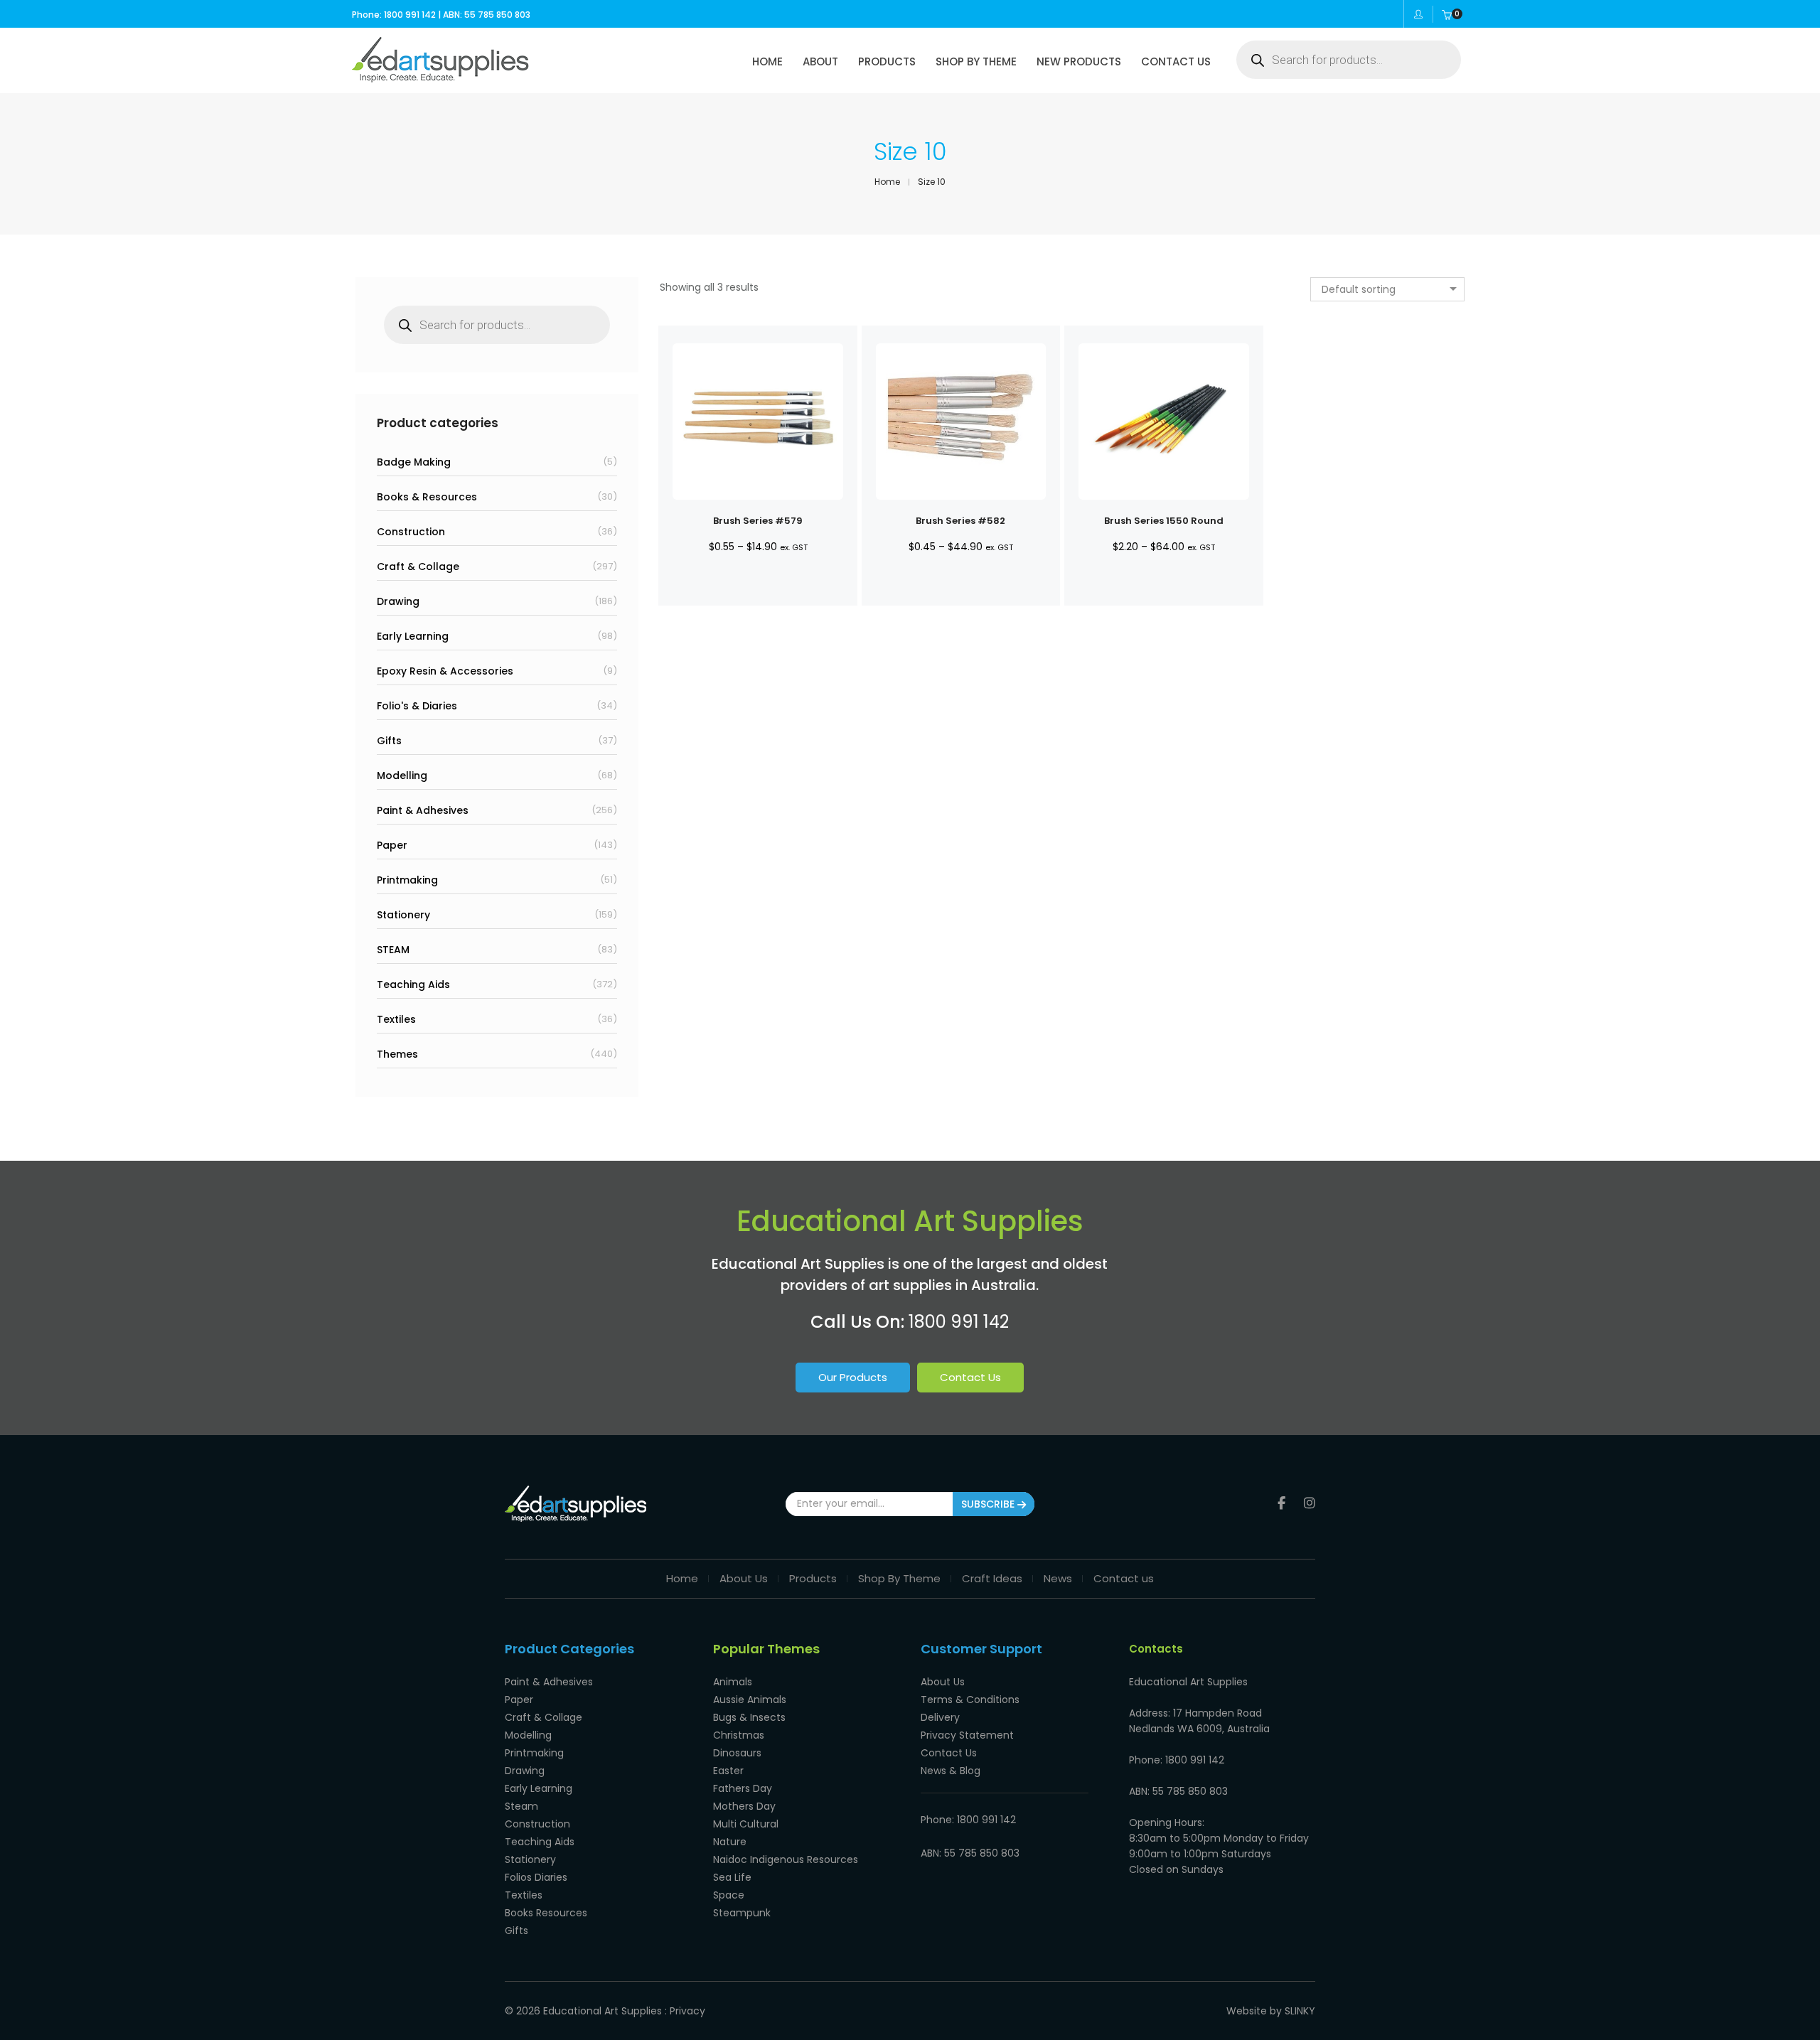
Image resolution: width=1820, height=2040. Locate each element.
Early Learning (413, 636)
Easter (728, 1771)
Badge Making (414, 462)
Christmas (739, 1735)
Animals (733, 1682)
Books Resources (546, 1913)
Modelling (402, 775)
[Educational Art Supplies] (440, 77)
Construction (411, 532)
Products (813, 1578)
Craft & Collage (418, 567)
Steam (521, 1806)
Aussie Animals (750, 1700)
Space (729, 1895)
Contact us (1124, 1578)
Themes (397, 1054)
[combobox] (1387, 289)
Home (682, 1578)
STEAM (393, 950)
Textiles (396, 1019)
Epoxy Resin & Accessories (445, 671)
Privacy (687, 2011)
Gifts (389, 741)
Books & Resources (427, 497)
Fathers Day (743, 1788)
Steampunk (742, 1913)
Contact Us (970, 1377)
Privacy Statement (967, 1735)
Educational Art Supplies (603, 2011)
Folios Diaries (536, 1877)
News (1058, 1578)
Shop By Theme (899, 1578)
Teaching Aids (413, 984)
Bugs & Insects (749, 1717)
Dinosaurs (737, 1753)
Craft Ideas (992, 1578)
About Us (744, 1578)
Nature (730, 1842)
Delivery (940, 1717)
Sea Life (732, 1877)
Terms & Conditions (970, 1700)
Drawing (398, 601)
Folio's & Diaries (417, 706)
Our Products (853, 1377)
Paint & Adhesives (423, 810)
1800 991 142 (959, 1322)
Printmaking (407, 880)
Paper (392, 845)
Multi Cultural (746, 1824)
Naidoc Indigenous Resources (786, 1859)
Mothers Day (744, 1806)
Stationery (403, 915)
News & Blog (951, 1771)
